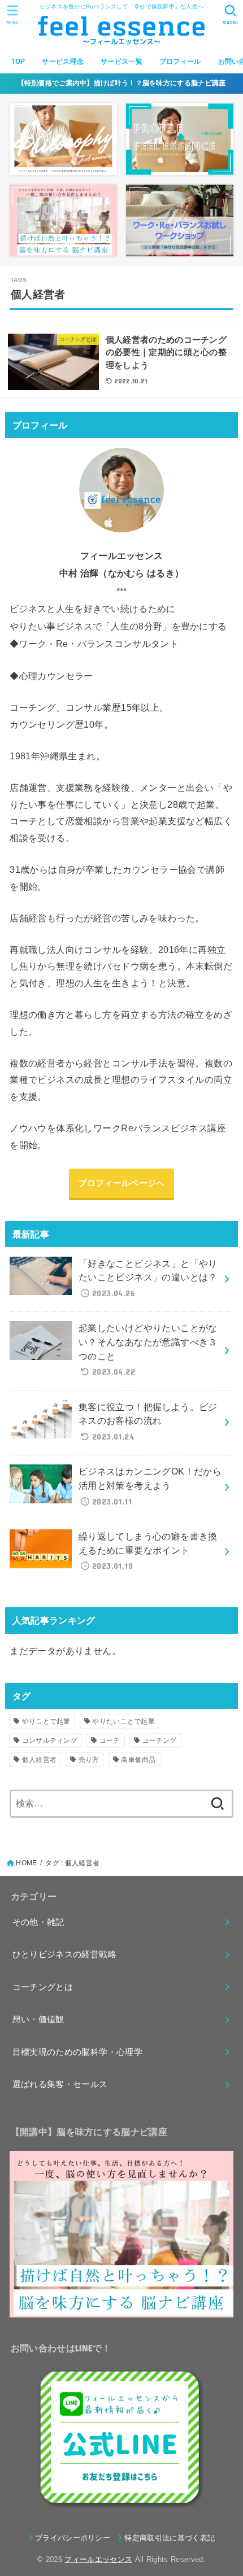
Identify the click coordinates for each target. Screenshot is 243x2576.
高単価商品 (138, 1760)
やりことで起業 (46, 1721)
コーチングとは (43, 1987)
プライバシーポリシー (73, 2538)
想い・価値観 (38, 2019)
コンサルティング (50, 1740)
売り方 (89, 1760)
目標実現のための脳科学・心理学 (77, 2052)
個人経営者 (40, 1760)
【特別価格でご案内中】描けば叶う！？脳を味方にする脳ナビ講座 (122, 83)
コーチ (110, 1740)
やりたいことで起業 (123, 1721)
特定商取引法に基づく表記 (170, 2538)
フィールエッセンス (98, 2559)
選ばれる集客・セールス (60, 2084)
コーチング (159, 1740)
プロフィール (180, 62)
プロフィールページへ (121, 1183)
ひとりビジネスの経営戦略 (64, 1954)
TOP (18, 62)
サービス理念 (63, 62)
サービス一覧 (121, 62)
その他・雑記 (38, 1922)
